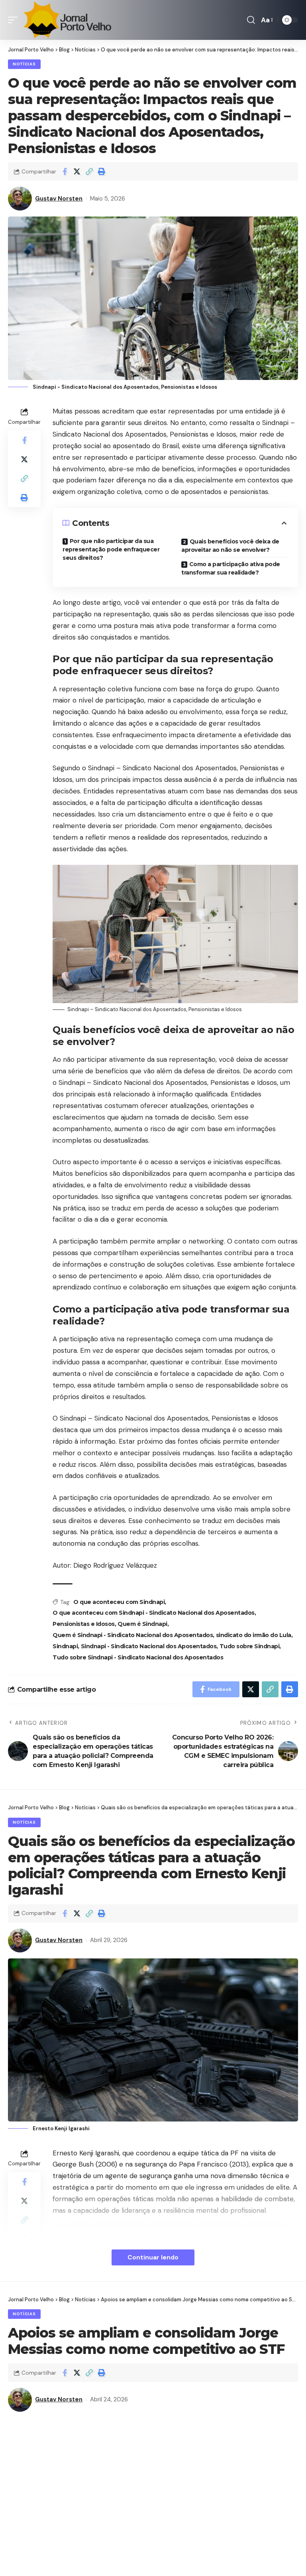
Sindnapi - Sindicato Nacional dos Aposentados (149, 1646)
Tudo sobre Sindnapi (250, 1646)
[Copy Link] (89, 171)
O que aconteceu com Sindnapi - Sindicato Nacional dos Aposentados (154, 1613)
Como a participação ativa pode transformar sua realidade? (231, 568)
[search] (251, 20)
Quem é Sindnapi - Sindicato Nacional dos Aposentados (133, 1635)
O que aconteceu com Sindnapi (119, 1602)
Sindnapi (65, 1646)
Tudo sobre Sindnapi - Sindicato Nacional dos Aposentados (138, 1657)
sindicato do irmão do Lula (254, 1635)
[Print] (102, 171)
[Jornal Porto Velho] (67, 20)
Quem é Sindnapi (142, 1624)
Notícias (24, 64)
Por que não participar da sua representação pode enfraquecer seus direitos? (111, 549)
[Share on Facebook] (65, 171)
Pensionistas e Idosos (84, 1624)
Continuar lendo (153, 2257)
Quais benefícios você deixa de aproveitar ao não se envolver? (230, 546)
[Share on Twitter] (77, 171)
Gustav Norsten (59, 199)
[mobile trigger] (15, 20)
